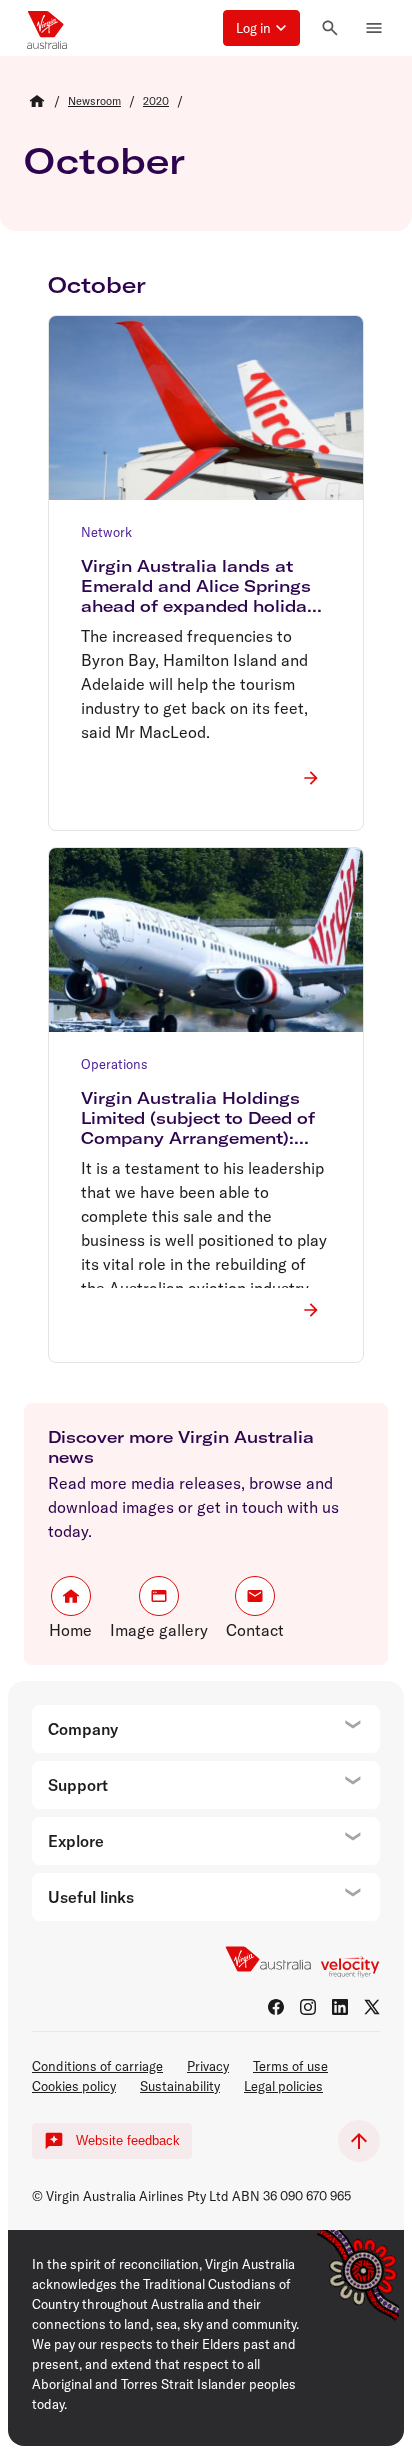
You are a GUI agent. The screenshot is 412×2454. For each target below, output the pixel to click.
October (104, 160)
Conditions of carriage (97, 2066)
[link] (94, 101)
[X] (372, 2007)
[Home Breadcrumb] (37, 101)
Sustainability (180, 2086)
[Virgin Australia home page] (47, 28)
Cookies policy (74, 2086)
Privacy (208, 2066)
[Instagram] (308, 2007)
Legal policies (283, 2086)
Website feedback (128, 2140)
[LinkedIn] (340, 2007)
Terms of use (290, 2066)
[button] (261, 28)
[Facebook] (276, 2007)
